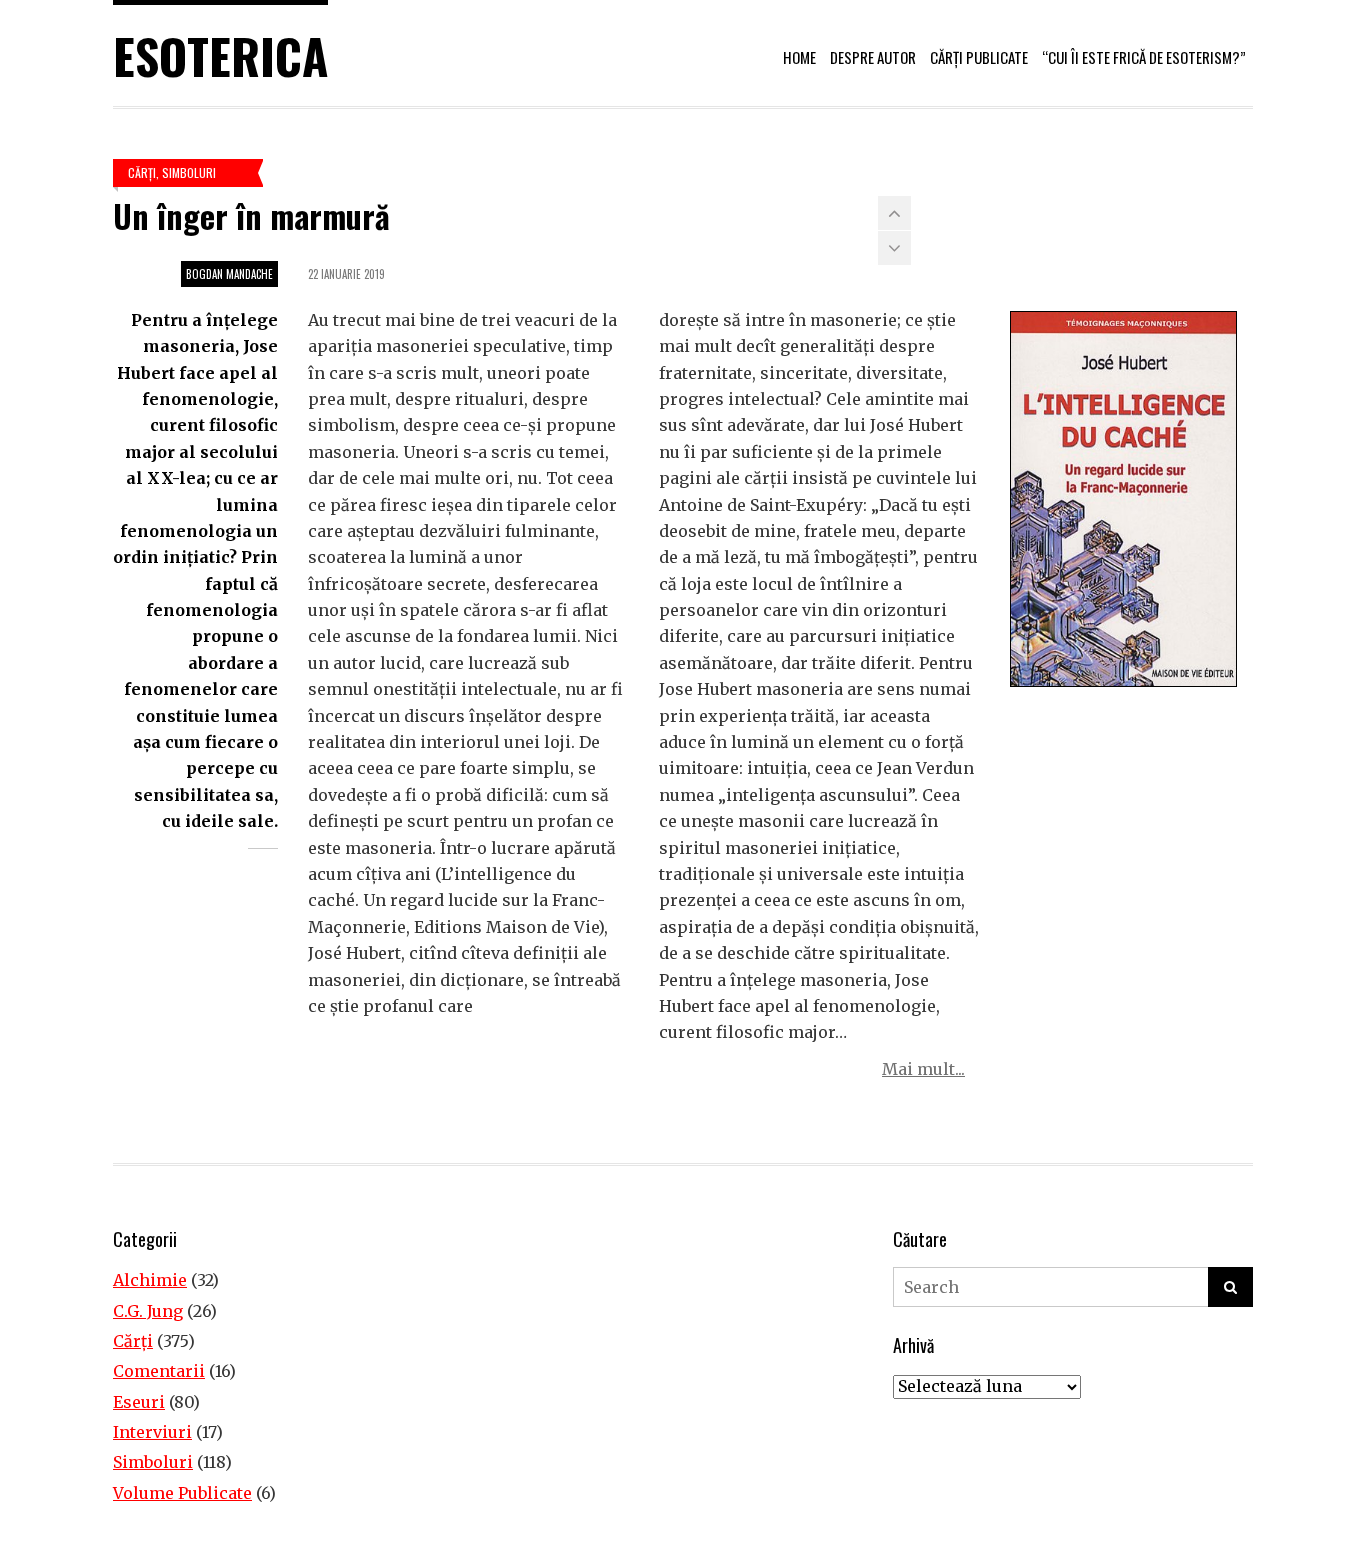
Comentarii (159, 1371)
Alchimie (150, 1280)
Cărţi (142, 172)
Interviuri (152, 1432)
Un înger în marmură (251, 215)
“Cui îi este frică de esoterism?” (1144, 57)
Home (799, 57)
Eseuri (139, 1402)
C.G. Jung (148, 1311)
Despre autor (873, 57)
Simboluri (189, 172)
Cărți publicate (979, 57)
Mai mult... (923, 1069)
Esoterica (220, 55)
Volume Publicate (182, 1493)
